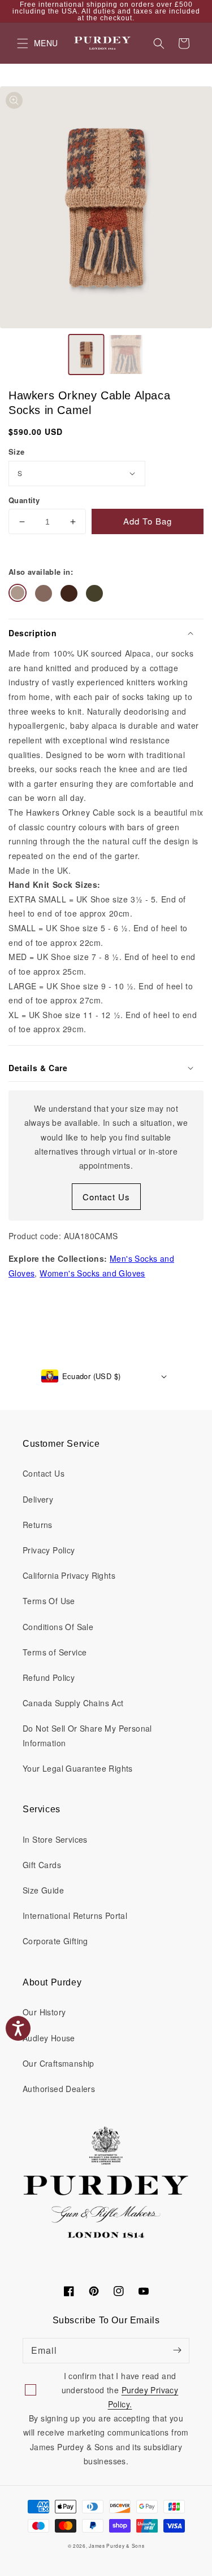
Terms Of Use (49, 1601)
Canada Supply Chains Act (73, 1703)
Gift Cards (42, 1865)
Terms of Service (55, 1652)
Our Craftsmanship (59, 2063)
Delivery (38, 1499)
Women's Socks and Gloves (92, 1273)
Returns (38, 1525)
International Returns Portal (75, 1916)
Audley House (49, 2038)
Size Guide (43, 1890)
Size (17, 452)
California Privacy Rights (69, 1575)
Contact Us (106, 1197)
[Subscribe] (177, 2350)
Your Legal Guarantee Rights (78, 1768)
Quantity (24, 500)
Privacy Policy (49, 1550)
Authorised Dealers (59, 2089)
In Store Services (55, 1839)
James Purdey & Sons (116, 2546)
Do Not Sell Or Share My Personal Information (87, 1735)
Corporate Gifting (55, 1941)
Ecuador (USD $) (92, 1376)
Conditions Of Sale (58, 1627)
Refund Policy (49, 1677)
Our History (44, 2012)
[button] (159, 43)
